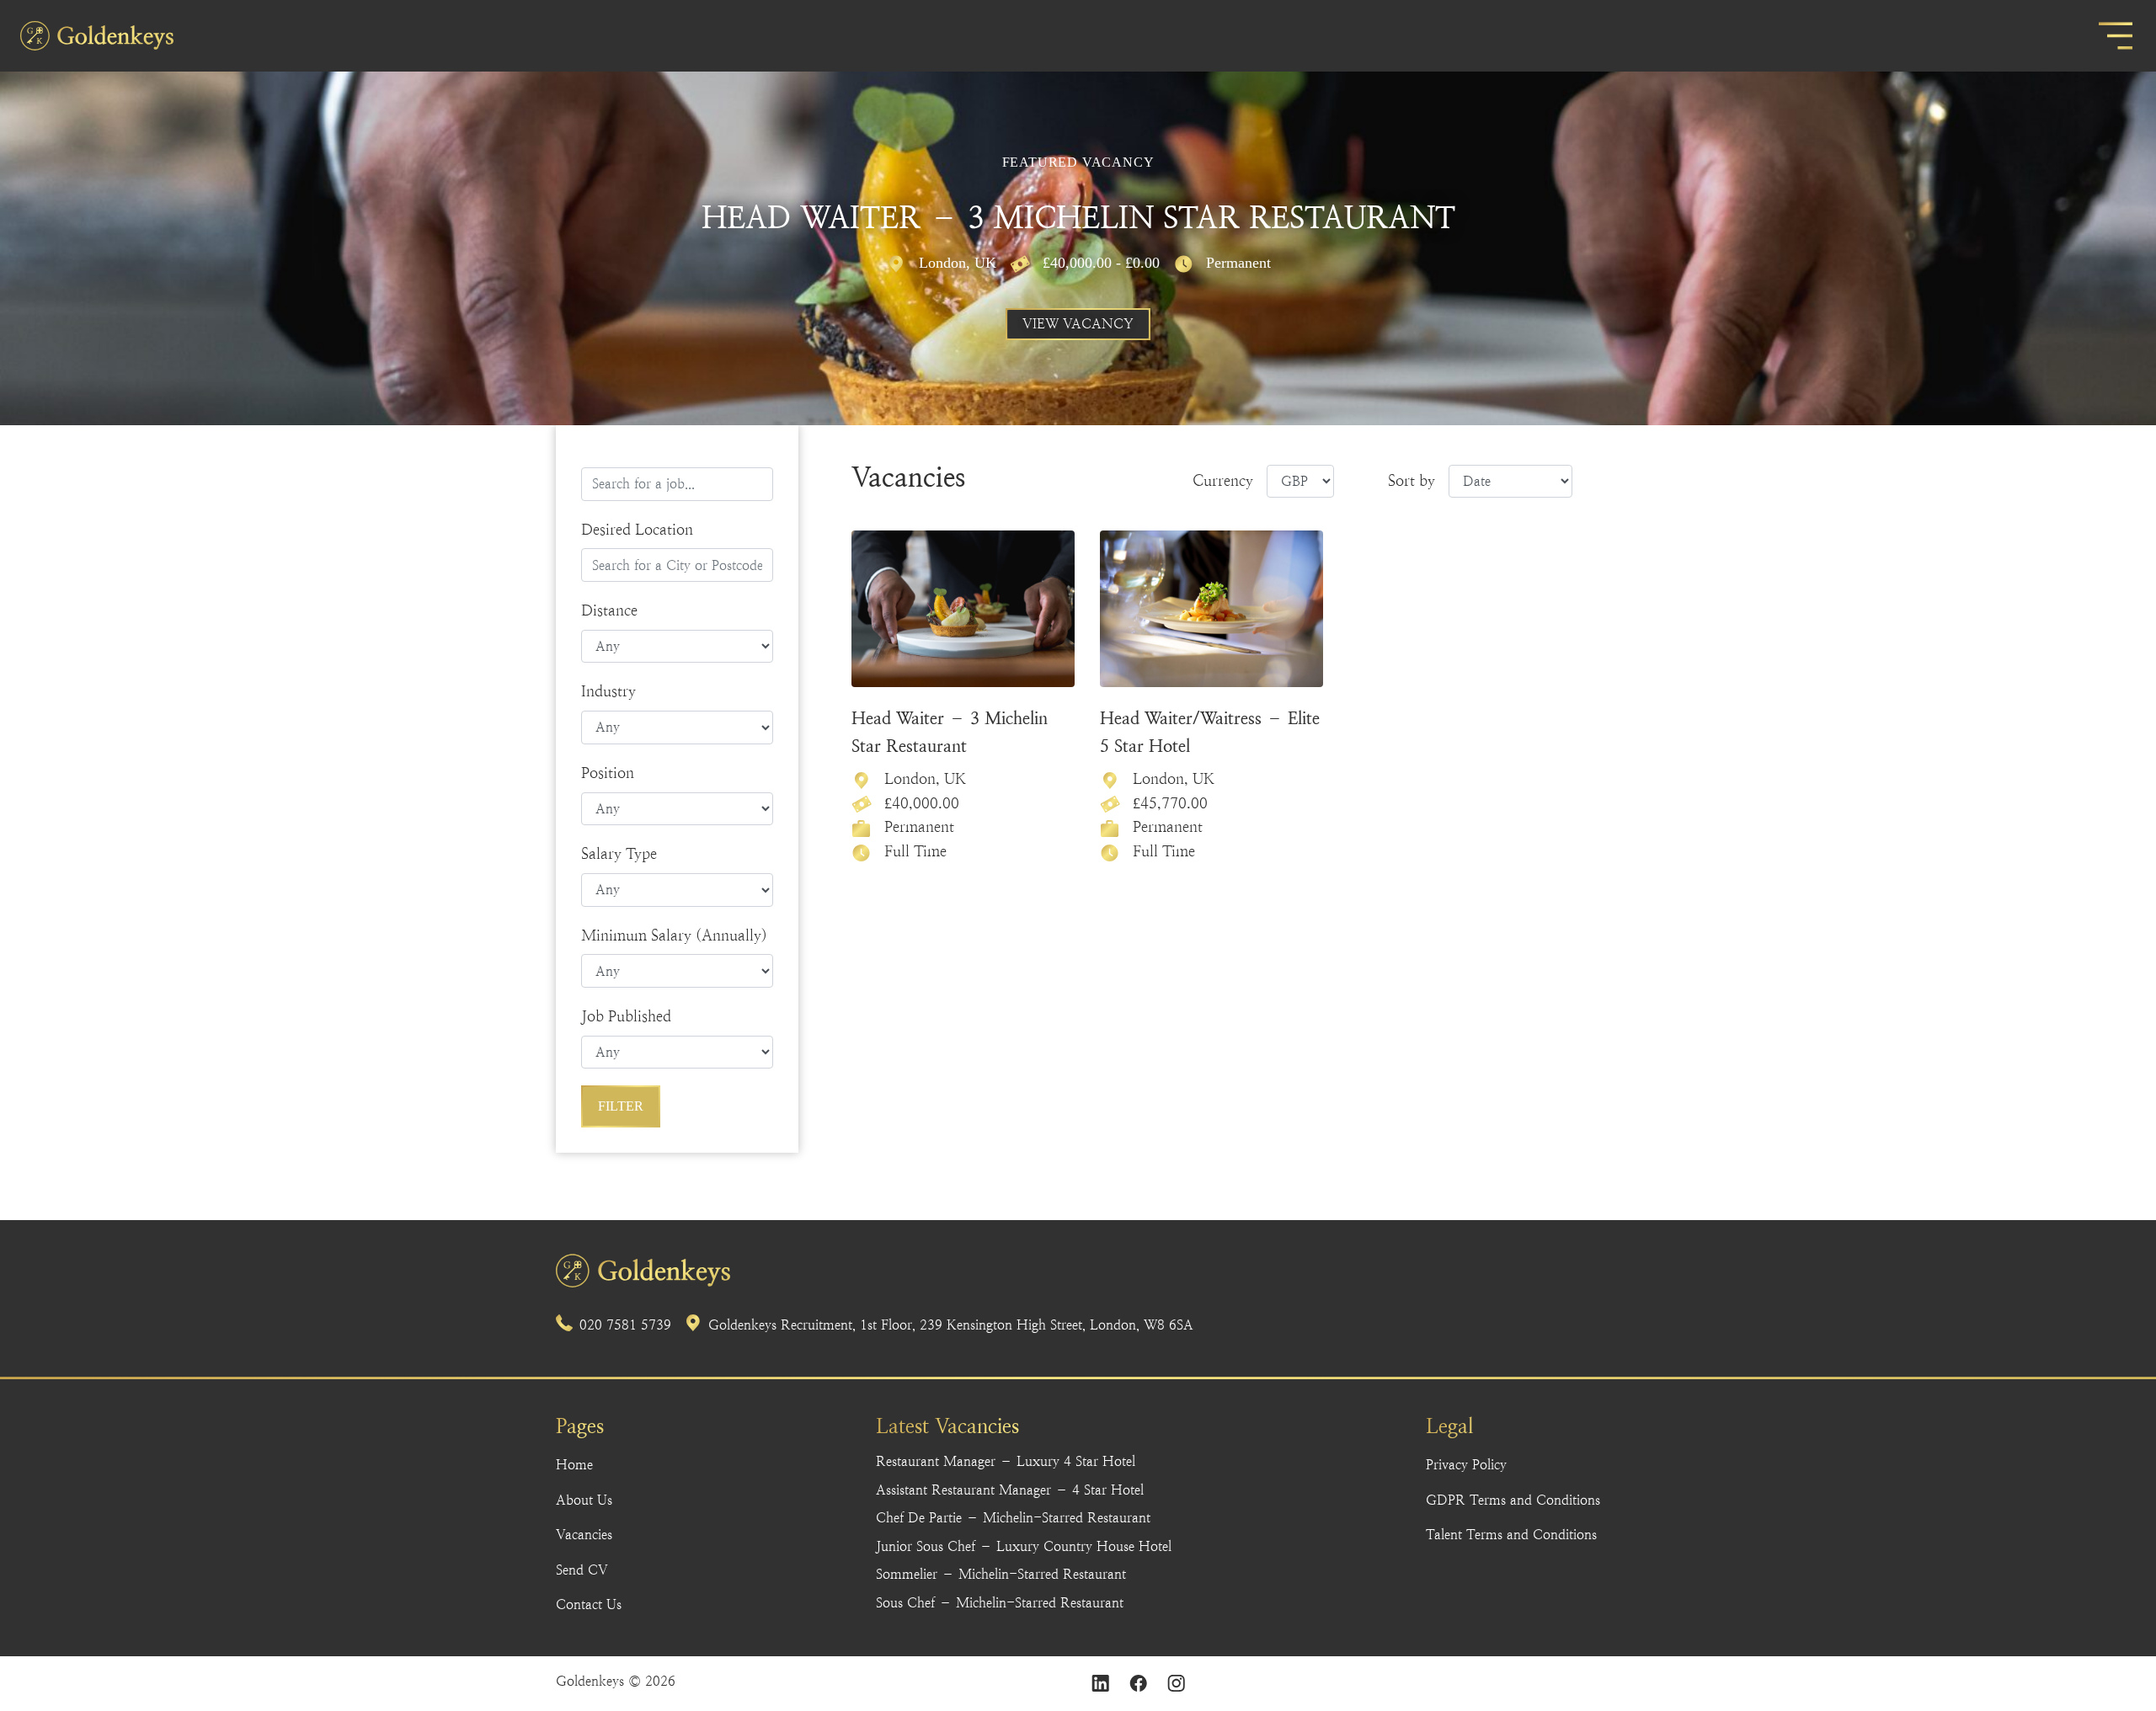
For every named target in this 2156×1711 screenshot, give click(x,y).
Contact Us (589, 1604)
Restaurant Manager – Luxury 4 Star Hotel (1006, 1461)
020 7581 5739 (625, 1325)
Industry (608, 691)
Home (574, 1465)
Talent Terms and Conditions (1511, 1535)
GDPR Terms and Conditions (1513, 1500)
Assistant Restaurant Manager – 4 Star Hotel (1010, 1490)
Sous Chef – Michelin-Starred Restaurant (1000, 1603)
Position (608, 773)
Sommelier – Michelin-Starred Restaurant (1001, 1574)
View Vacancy (1078, 324)
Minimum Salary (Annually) (674, 935)
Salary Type (619, 853)
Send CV (582, 1570)
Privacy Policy (1466, 1465)
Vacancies (584, 1535)
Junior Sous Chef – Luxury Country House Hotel (1024, 1546)
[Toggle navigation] (2116, 36)
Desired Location (637, 529)
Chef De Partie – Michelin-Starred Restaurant (1013, 1518)
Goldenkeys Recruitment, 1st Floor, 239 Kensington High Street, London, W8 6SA (951, 1325)
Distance (609, 610)
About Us (584, 1500)
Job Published (626, 1016)
